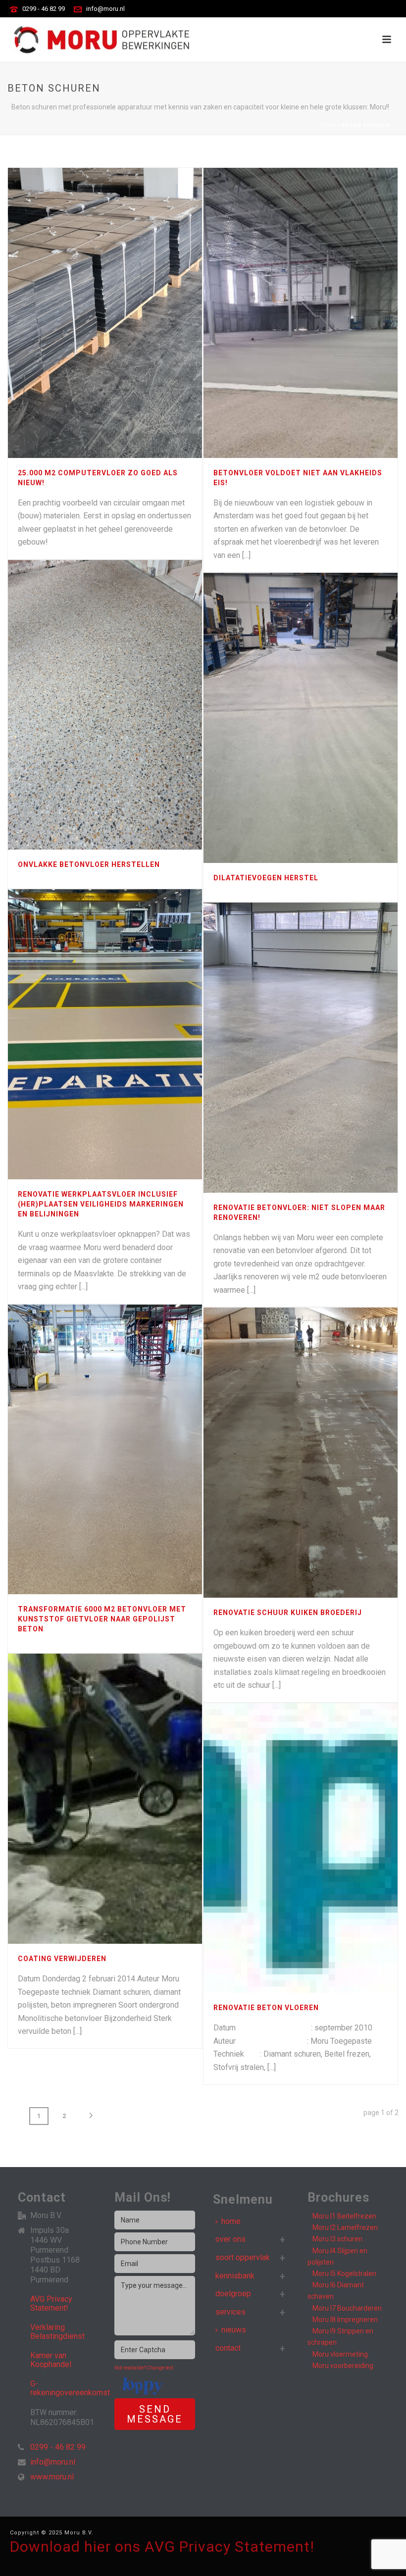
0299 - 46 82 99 (44, 9)
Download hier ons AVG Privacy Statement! (162, 2547)
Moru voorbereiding (343, 2366)
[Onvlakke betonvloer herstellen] (127, 705)
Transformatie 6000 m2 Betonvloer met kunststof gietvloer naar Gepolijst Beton (102, 1619)
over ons (230, 2239)
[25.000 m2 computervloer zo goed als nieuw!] (127, 313)
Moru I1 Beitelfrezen (344, 2216)
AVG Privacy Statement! (51, 2304)
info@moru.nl (105, 9)
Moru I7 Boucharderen (347, 2308)
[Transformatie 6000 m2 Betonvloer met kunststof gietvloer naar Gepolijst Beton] (127, 1450)
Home (327, 126)
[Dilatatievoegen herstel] (322, 718)
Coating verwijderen (62, 1959)
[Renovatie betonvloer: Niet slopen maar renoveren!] (322, 1048)
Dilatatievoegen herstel (266, 878)
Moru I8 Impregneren (345, 2320)
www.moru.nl (52, 2477)
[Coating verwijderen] (127, 1799)
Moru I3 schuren (337, 2239)
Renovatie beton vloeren (266, 2008)
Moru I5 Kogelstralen (344, 2273)
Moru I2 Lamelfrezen (345, 2227)
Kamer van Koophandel (51, 2360)
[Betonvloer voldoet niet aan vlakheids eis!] (322, 313)
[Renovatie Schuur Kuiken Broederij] (322, 1453)
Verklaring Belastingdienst (57, 2332)
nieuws (234, 2330)
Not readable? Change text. (145, 2368)
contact (228, 2348)
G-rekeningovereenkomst (70, 2388)
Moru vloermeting (340, 2354)
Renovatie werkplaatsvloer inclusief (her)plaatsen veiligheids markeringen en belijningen (101, 1204)
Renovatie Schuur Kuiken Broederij (288, 1613)
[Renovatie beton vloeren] (322, 1848)
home (231, 2221)
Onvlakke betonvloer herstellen (89, 864)
